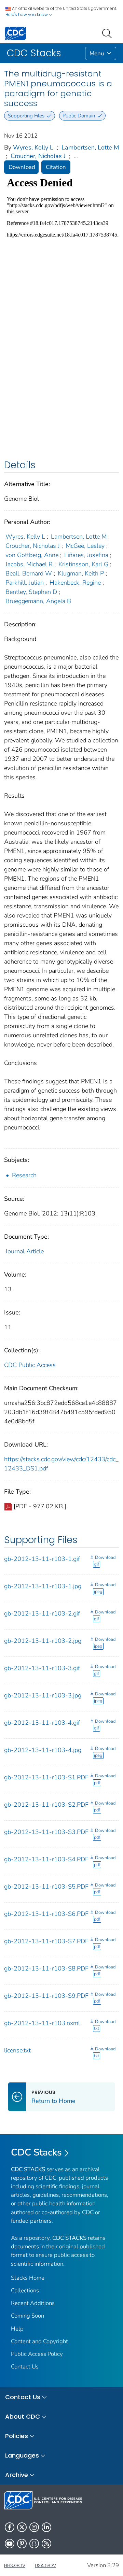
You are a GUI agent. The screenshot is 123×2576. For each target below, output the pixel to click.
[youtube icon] (10, 2544)
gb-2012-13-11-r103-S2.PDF (46, 1805)
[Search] (108, 33)
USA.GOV (45, 2565)
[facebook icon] (10, 2527)
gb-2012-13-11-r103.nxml (42, 2023)
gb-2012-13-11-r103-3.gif (42, 1668)
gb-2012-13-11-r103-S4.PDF (46, 1859)
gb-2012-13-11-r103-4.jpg (43, 1750)
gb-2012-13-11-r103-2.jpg (43, 1641)
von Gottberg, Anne (32, 555)
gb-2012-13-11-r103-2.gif (42, 1613)
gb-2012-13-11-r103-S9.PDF (46, 1996)
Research (24, 1175)
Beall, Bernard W (29, 573)
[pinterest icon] (22, 2544)
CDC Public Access (30, 1365)
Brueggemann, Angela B (38, 601)
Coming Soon (28, 2316)
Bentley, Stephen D (31, 592)
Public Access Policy (37, 2354)
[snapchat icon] (34, 2544)
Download (22, 167)
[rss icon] (46, 2544)
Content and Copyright (39, 2341)
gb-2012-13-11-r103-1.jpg (43, 1586)
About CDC (23, 2416)
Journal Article (25, 1251)
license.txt (17, 2050)
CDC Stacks (36, 2152)
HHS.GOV (15, 2565)
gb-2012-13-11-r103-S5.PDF (46, 1887)
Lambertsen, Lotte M (90, 147)
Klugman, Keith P (81, 573)
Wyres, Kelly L (33, 147)
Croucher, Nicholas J (38, 156)
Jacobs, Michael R (29, 564)
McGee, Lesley (85, 546)
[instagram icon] (34, 2527)
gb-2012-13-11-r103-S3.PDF (46, 1832)
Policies (17, 2436)
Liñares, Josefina (86, 555)
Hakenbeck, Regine (75, 583)
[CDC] (15, 33)
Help (17, 2329)
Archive (17, 2475)
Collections (25, 2290)
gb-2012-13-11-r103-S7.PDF (46, 1941)
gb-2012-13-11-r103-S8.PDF (46, 1968)
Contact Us (25, 2367)
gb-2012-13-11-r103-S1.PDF (46, 1777)
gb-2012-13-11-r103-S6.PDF (46, 1914)
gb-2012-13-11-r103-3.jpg (43, 1695)
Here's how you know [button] (27, 15)
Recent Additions (33, 2303)
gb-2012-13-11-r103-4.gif (42, 1723)
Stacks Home (28, 2278)
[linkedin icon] (46, 2527)
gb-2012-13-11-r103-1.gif (42, 1559)
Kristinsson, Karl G (83, 564)
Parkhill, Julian (25, 583)
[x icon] (22, 2527)
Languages (22, 2455)
